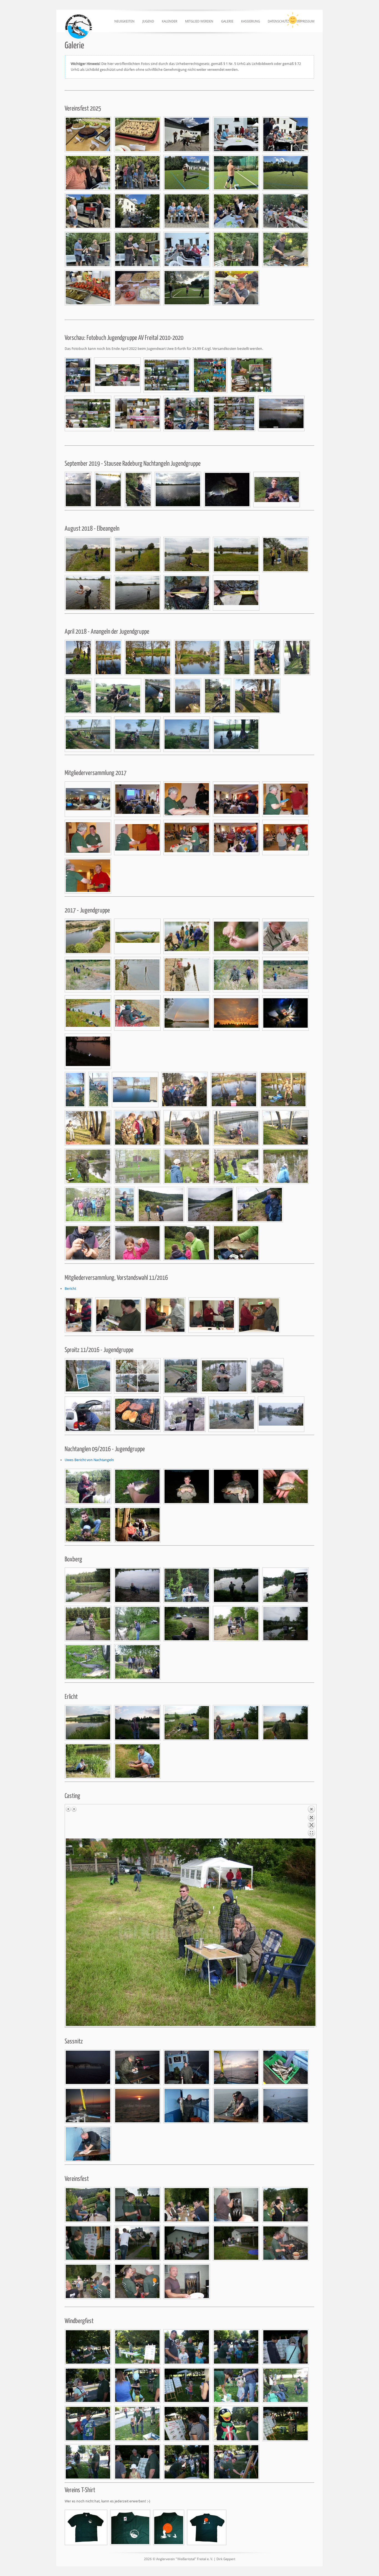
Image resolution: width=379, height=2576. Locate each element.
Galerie (227, 21)
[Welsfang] (88, 1486)
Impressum (305, 21)
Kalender (170, 21)
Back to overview (311, 1822)
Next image (74, 1809)
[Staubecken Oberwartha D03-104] (88, 936)
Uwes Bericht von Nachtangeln (89, 1460)
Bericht (70, 1289)
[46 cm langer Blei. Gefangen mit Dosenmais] (187, 593)
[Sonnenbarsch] (285, 1486)
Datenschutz (278, 21)
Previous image (69, 1809)
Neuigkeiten (124, 21)
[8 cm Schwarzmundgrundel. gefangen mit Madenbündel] (236, 593)
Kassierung (251, 21)
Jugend (148, 21)
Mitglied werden (199, 21)
